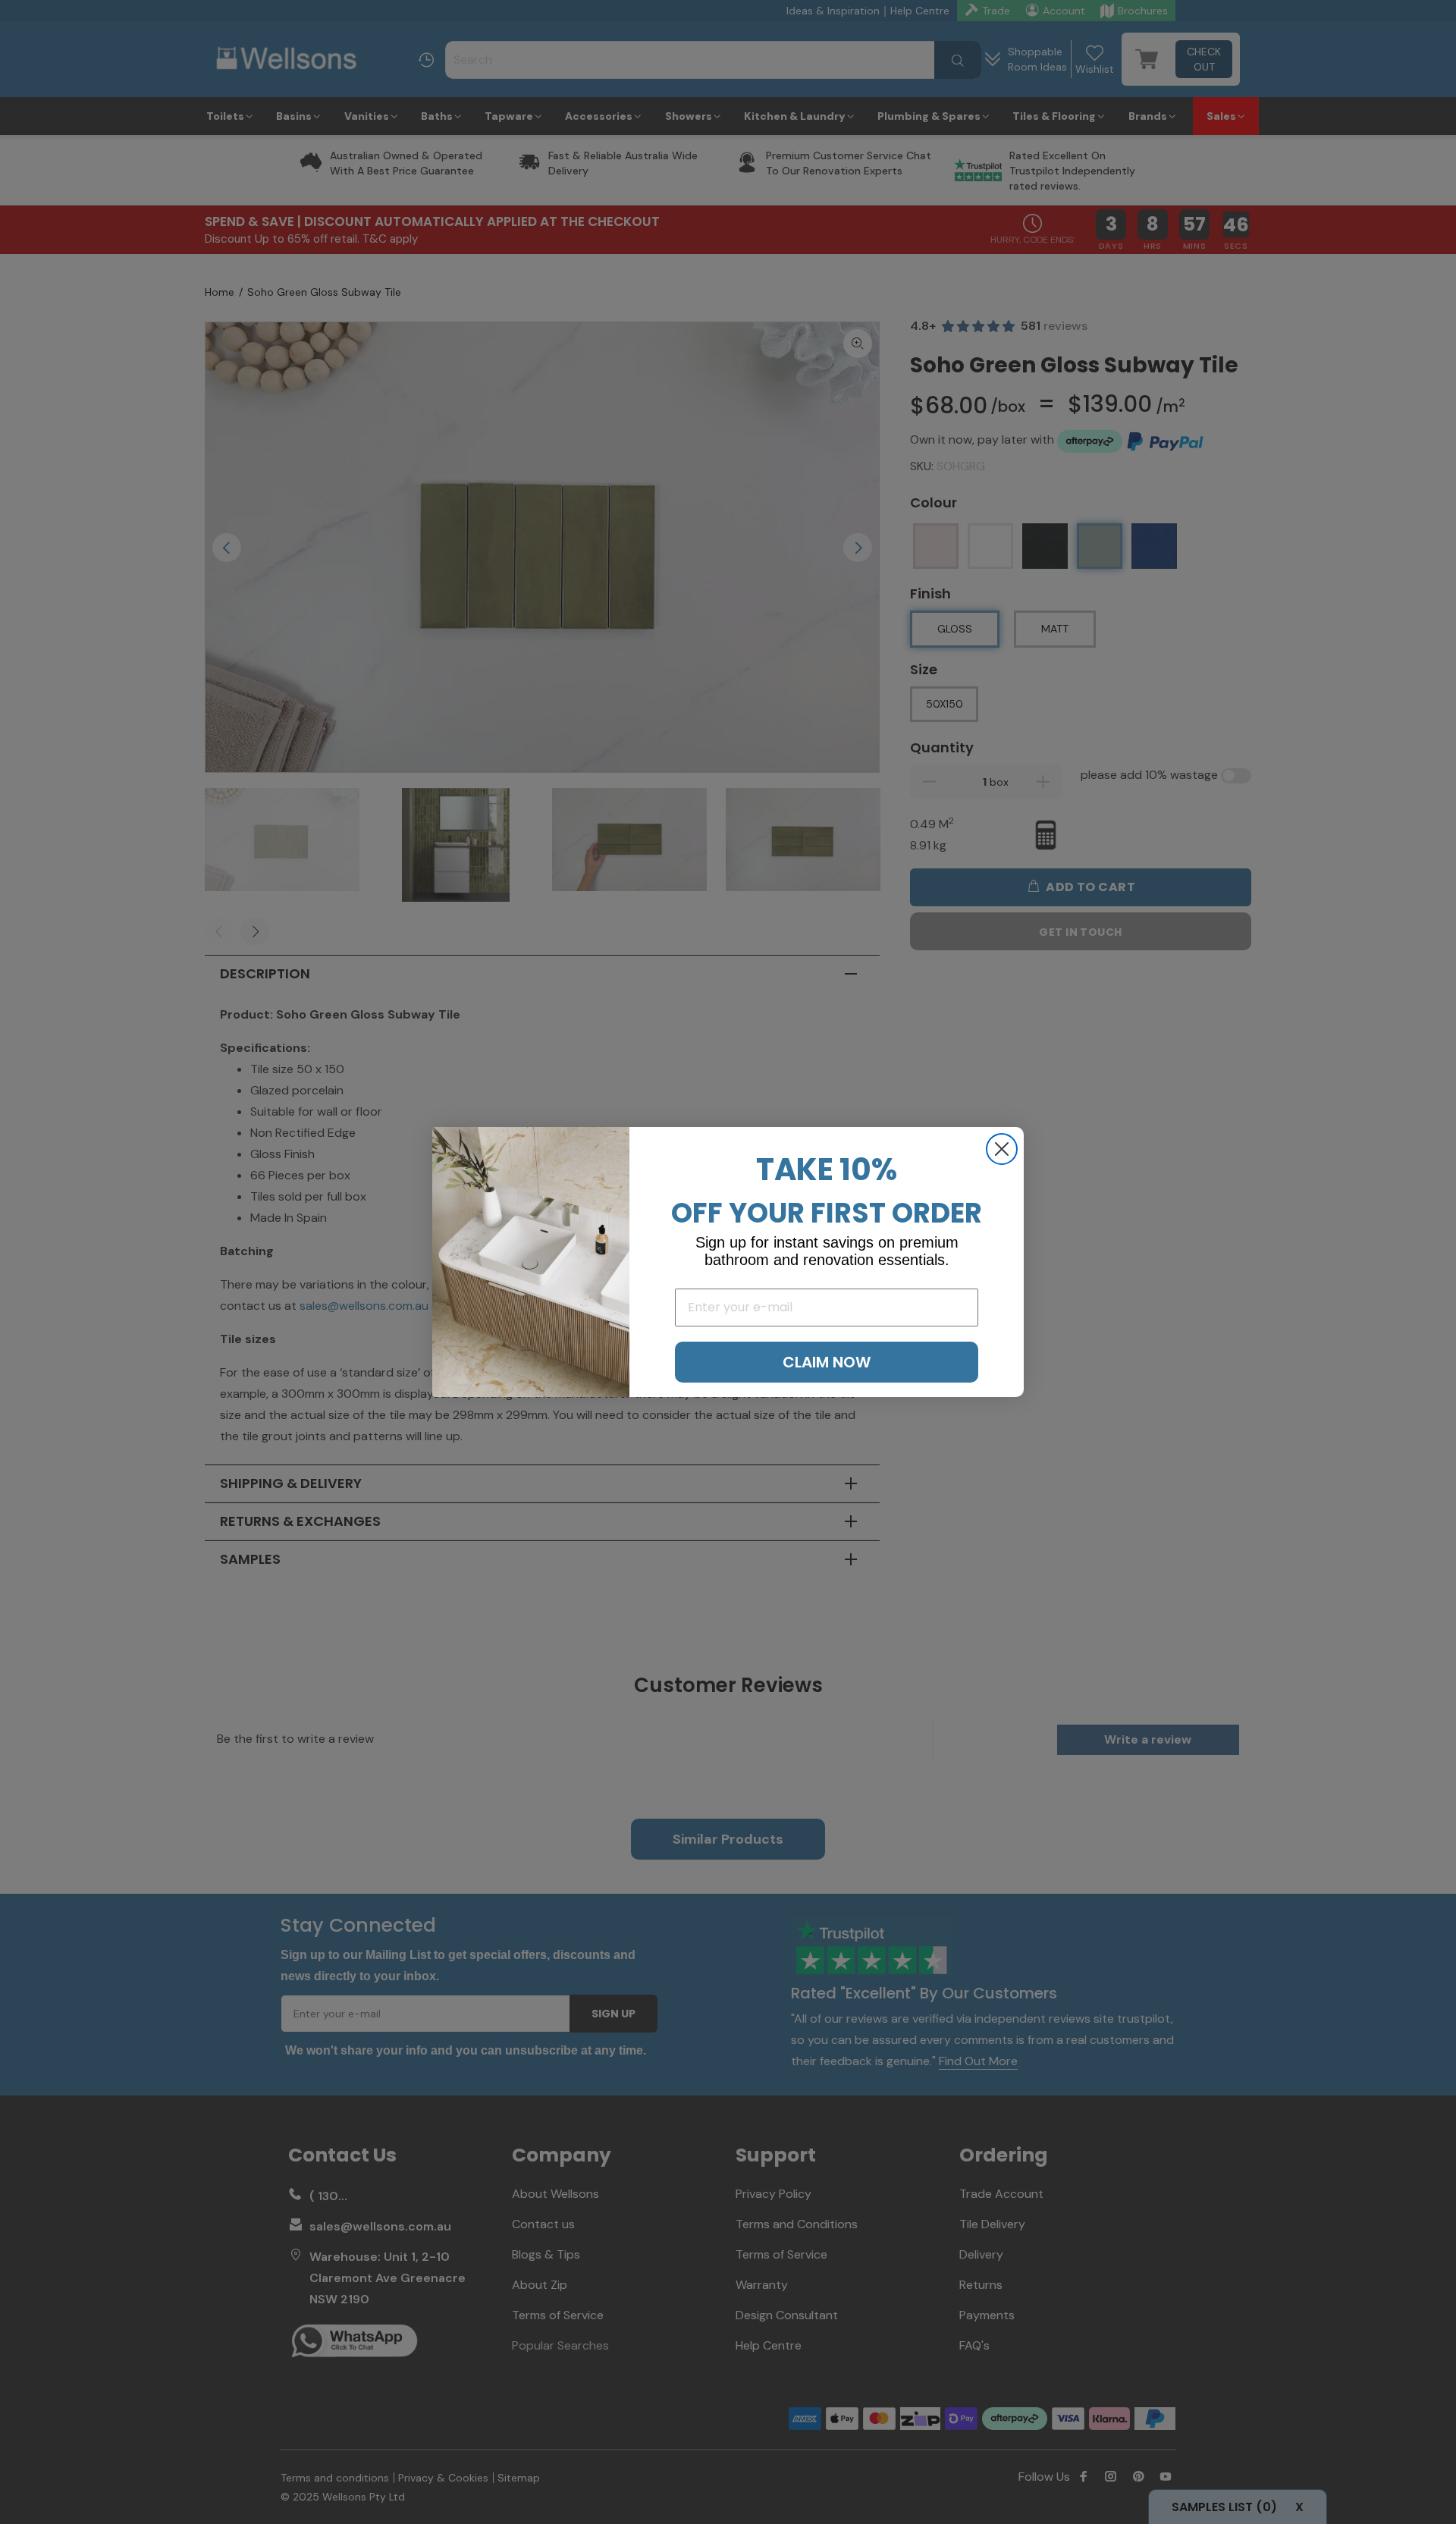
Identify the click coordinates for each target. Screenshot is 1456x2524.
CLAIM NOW (827, 1362)
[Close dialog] (1002, 1149)
